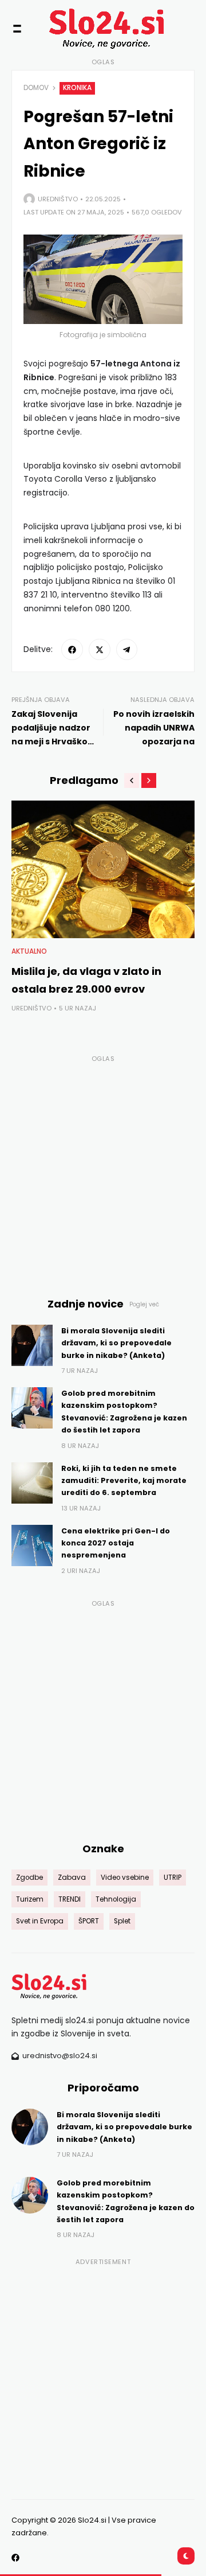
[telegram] (127, 650)
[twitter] (100, 650)
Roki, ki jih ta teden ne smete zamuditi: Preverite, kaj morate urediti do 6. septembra (124, 1481)
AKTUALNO (29, 951)
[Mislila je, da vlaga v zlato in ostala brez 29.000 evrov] (103, 869)
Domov (36, 88)
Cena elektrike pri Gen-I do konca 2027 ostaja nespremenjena (116, 1543)
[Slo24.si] (86, 28)
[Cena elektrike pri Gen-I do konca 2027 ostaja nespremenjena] (32, 1545)
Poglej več (144, 1304)
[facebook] (72, 650)
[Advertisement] (103, 1169)
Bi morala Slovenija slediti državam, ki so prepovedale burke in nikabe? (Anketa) (116, 1343)
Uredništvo (58, 199)
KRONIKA (77, 88)
